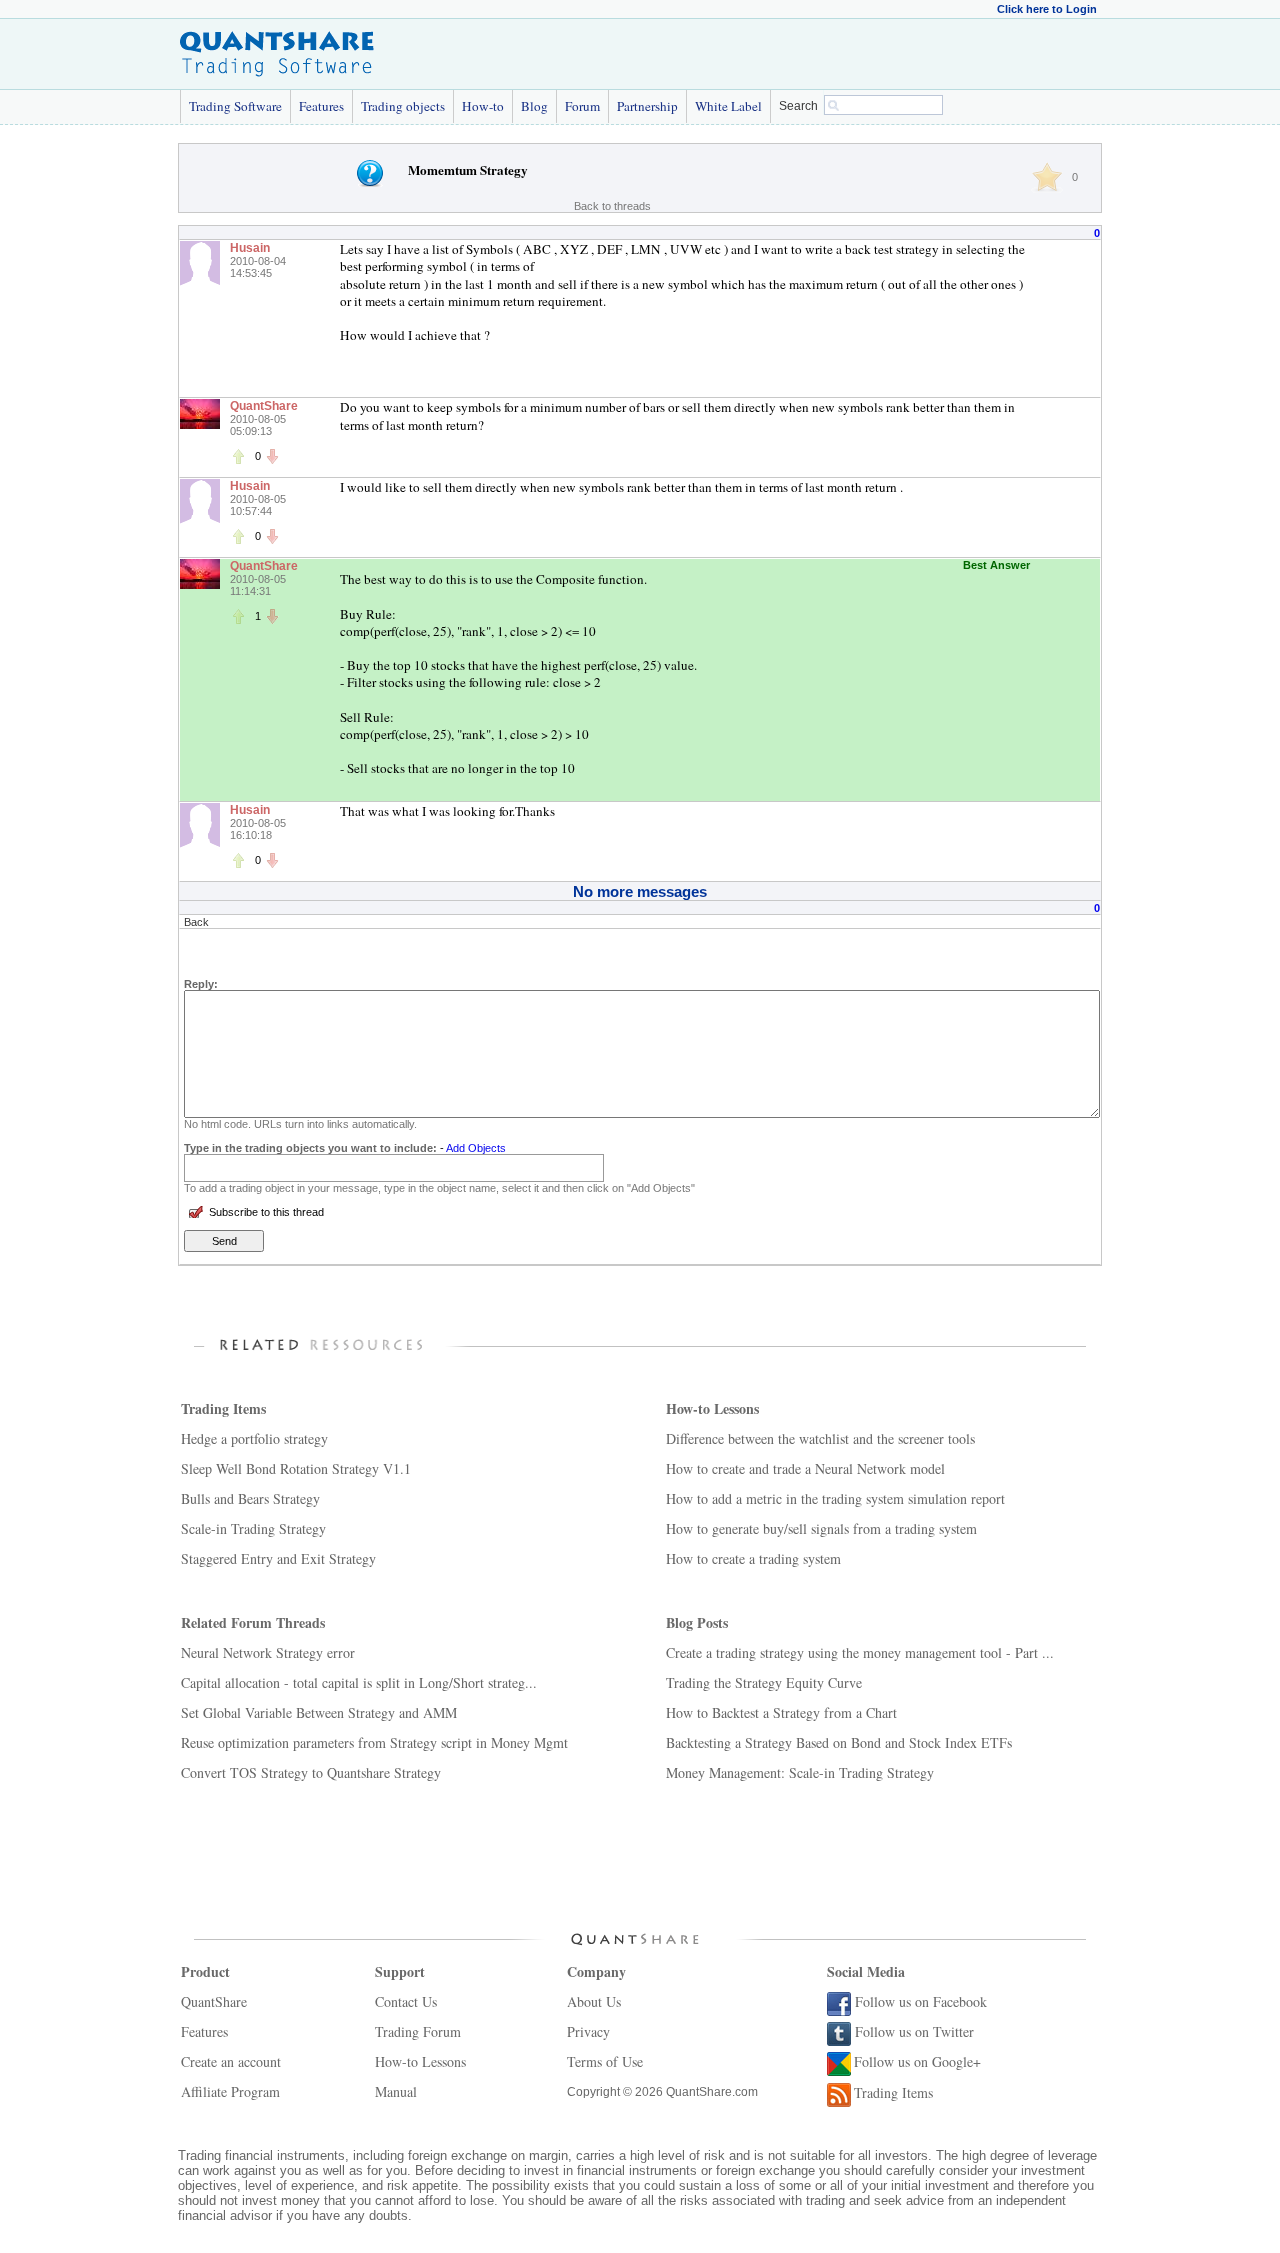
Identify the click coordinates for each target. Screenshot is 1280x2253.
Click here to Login (1047, 9)
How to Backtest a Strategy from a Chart (781, 1712)
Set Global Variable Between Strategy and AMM (319, 1712)
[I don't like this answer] (272, 456)
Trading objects (403, 106)
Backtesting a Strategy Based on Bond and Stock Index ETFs (839, 1742)
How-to (483, 106)
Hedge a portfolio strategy (254, 1438)
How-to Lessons (420, 2061)
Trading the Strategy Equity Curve (764, 1682)
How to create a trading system (753, 1558)
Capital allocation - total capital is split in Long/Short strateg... (359, 1682)
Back (196, 922)
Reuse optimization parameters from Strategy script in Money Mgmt (374, 1742)
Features (321, 106)
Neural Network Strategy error (268, 1652)
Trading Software (235, 106)
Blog (534, 106)
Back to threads (612, 206)
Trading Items (893, 2092)
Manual (396, 2091)
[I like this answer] (238, 456)
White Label (728, 106)
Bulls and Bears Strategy (250, 1498)
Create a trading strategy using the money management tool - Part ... (860, 1652)
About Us (594, 2001)
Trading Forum (418, 2031)
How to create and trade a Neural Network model (805, 1468)
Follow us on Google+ (917, 2061)
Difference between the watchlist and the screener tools (820, 1438)
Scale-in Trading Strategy (253, 1528)
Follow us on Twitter (914, 2031)
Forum (582, 106)
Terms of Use (605, 2061)
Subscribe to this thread (266, 1212)
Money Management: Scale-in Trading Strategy (800, 1772)
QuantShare (264, 406)
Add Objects (476, 1148)
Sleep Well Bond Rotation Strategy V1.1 (296, 1468)
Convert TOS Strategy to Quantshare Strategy (311, 1772)
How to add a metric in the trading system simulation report (835, 1498)
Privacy (588, 2031)
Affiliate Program (230, 2091)
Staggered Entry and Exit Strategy (278, 1558)
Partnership (647, 106)
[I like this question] (1047, 177)
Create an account (231, 2061)
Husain (250, 248)
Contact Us (406, 2001)
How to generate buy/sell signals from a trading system (821, 1528)
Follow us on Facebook (921, 2001)
